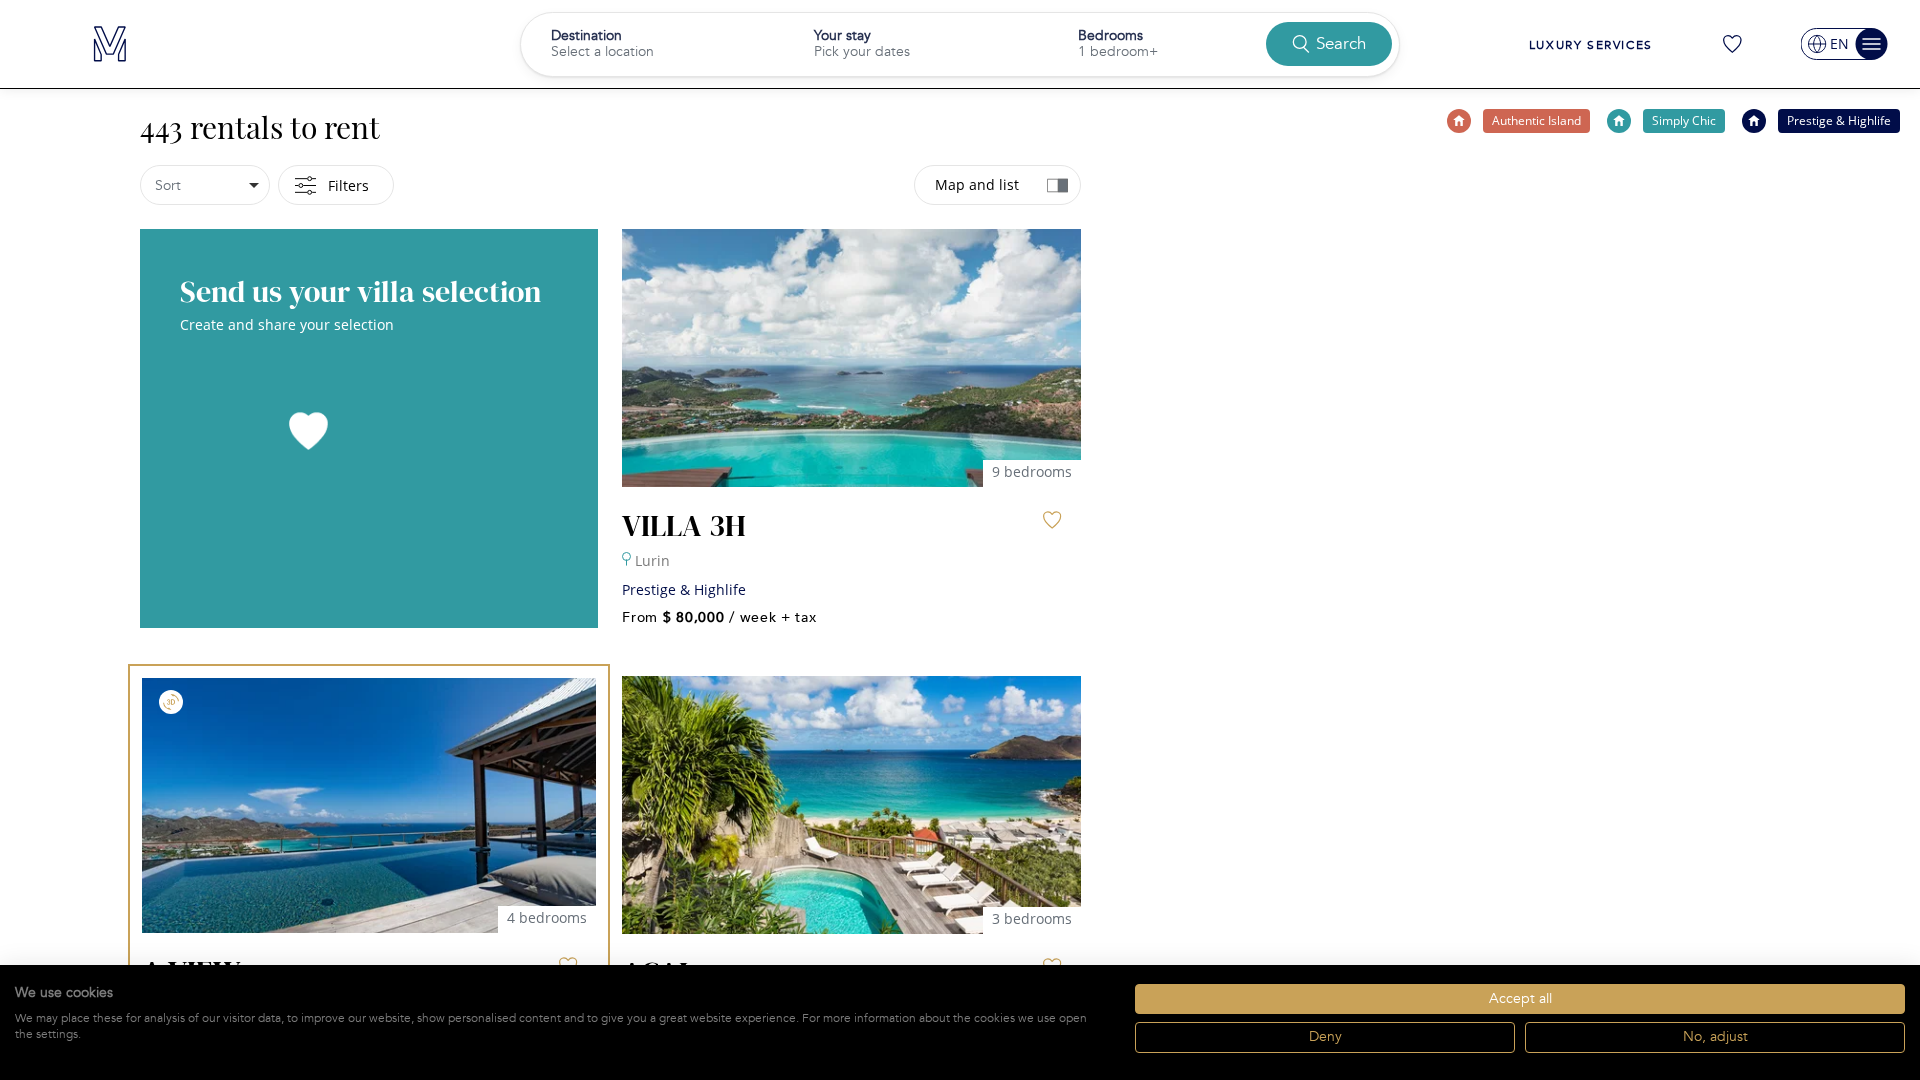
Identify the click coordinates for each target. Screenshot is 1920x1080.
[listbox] (205, 185)
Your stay (842, 35)
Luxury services (1591, 45)
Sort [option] (168, 185)
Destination (586, 35)
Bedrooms (1110, 35)
